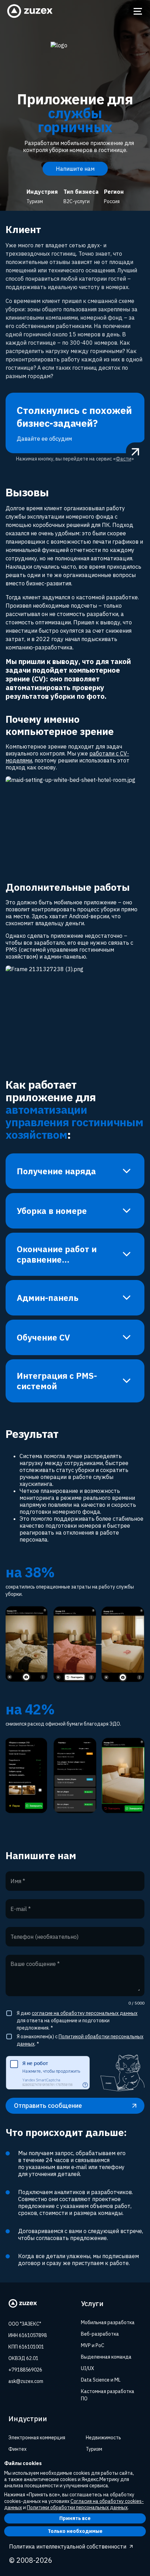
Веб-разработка (100, 2334)
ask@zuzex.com (26, 2381)
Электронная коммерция (37, 2438)
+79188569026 (25, 2370)
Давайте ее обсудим (74, 423)
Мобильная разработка (108, 2322)
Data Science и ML (101, 2380)
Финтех (17, 2449)
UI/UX (88, 2368)
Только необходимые (75, 2531)
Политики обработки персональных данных (77, 2507)
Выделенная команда (106, 2357)
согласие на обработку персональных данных (85, 2013)
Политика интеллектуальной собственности (68, 2546)
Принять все (75, 2518)
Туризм (94, 2449)
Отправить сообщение (48, 2106)
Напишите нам (75, 169)
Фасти (123, 459)
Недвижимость (103, 2438)
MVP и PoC (93, 2345)
